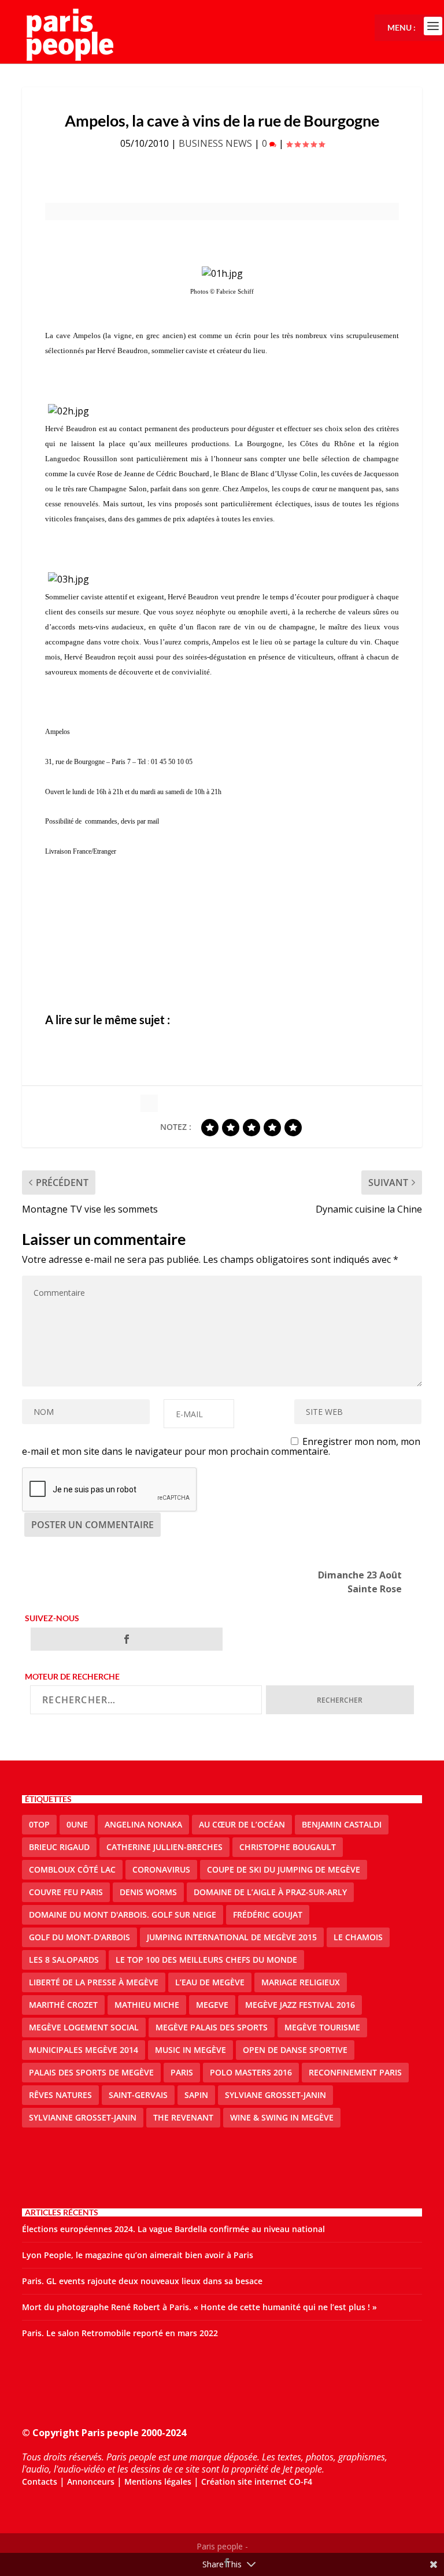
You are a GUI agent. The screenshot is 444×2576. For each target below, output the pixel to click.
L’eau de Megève (210, 1982)
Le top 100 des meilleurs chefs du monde (206, 1960)
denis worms (148, 1892)
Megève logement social (84, 2027)
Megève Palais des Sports (212, 2027)
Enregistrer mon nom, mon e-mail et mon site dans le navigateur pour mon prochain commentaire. (221, 1446)
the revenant (183, 2117)
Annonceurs (91, 2482)
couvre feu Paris (66, 1892)
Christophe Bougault (288, 1847)
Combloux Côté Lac (72, 1869)
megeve (212, 2005)
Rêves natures (60, 2095)
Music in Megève (190, 2050)
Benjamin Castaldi (342, 1824)
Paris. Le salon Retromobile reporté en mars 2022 (120, 2333)
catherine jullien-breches (164, 1847)
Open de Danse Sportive (295, 2050)
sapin (196, 2095)
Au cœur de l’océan (242, 1824)
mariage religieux (301, 1982)
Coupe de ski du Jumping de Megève (284, 1869)
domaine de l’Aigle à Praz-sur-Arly (270, 1892)
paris (182, 2072)
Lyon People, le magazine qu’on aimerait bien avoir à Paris (138, 2255)
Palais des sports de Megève (91, 2072)
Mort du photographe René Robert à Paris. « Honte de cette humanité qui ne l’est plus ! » (199, 2307)
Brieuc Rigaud (59, 1847)
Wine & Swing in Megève (282, 2117)
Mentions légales (158, 2482)
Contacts (40, 2482)
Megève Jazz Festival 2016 (300, 2005)
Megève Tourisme (322, 2027)
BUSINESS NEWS (215, 143)
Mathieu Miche (147, 2005)
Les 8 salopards (64, 1960)
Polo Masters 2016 (251, 2072)
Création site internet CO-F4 (257, 2482)
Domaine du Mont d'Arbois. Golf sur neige (123, 1915)
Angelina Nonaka (143, 1824)
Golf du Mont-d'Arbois (79, 1937)
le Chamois (358, 1937)
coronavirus (161, 1869)
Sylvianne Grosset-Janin (83, 2117)
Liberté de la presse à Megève (94, 1982)
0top (39, 1824)
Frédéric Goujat (268, 1915)
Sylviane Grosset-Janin (275, 2095)
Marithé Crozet (63, 2005)
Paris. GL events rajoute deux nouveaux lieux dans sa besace (142, 2281)
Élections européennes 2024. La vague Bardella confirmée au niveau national (173, 2229)
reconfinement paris (355, 2072)
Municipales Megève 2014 (84, 2050)
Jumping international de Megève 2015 (232, 1937)
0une (77, 1824)
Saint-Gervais (138, 2095)
